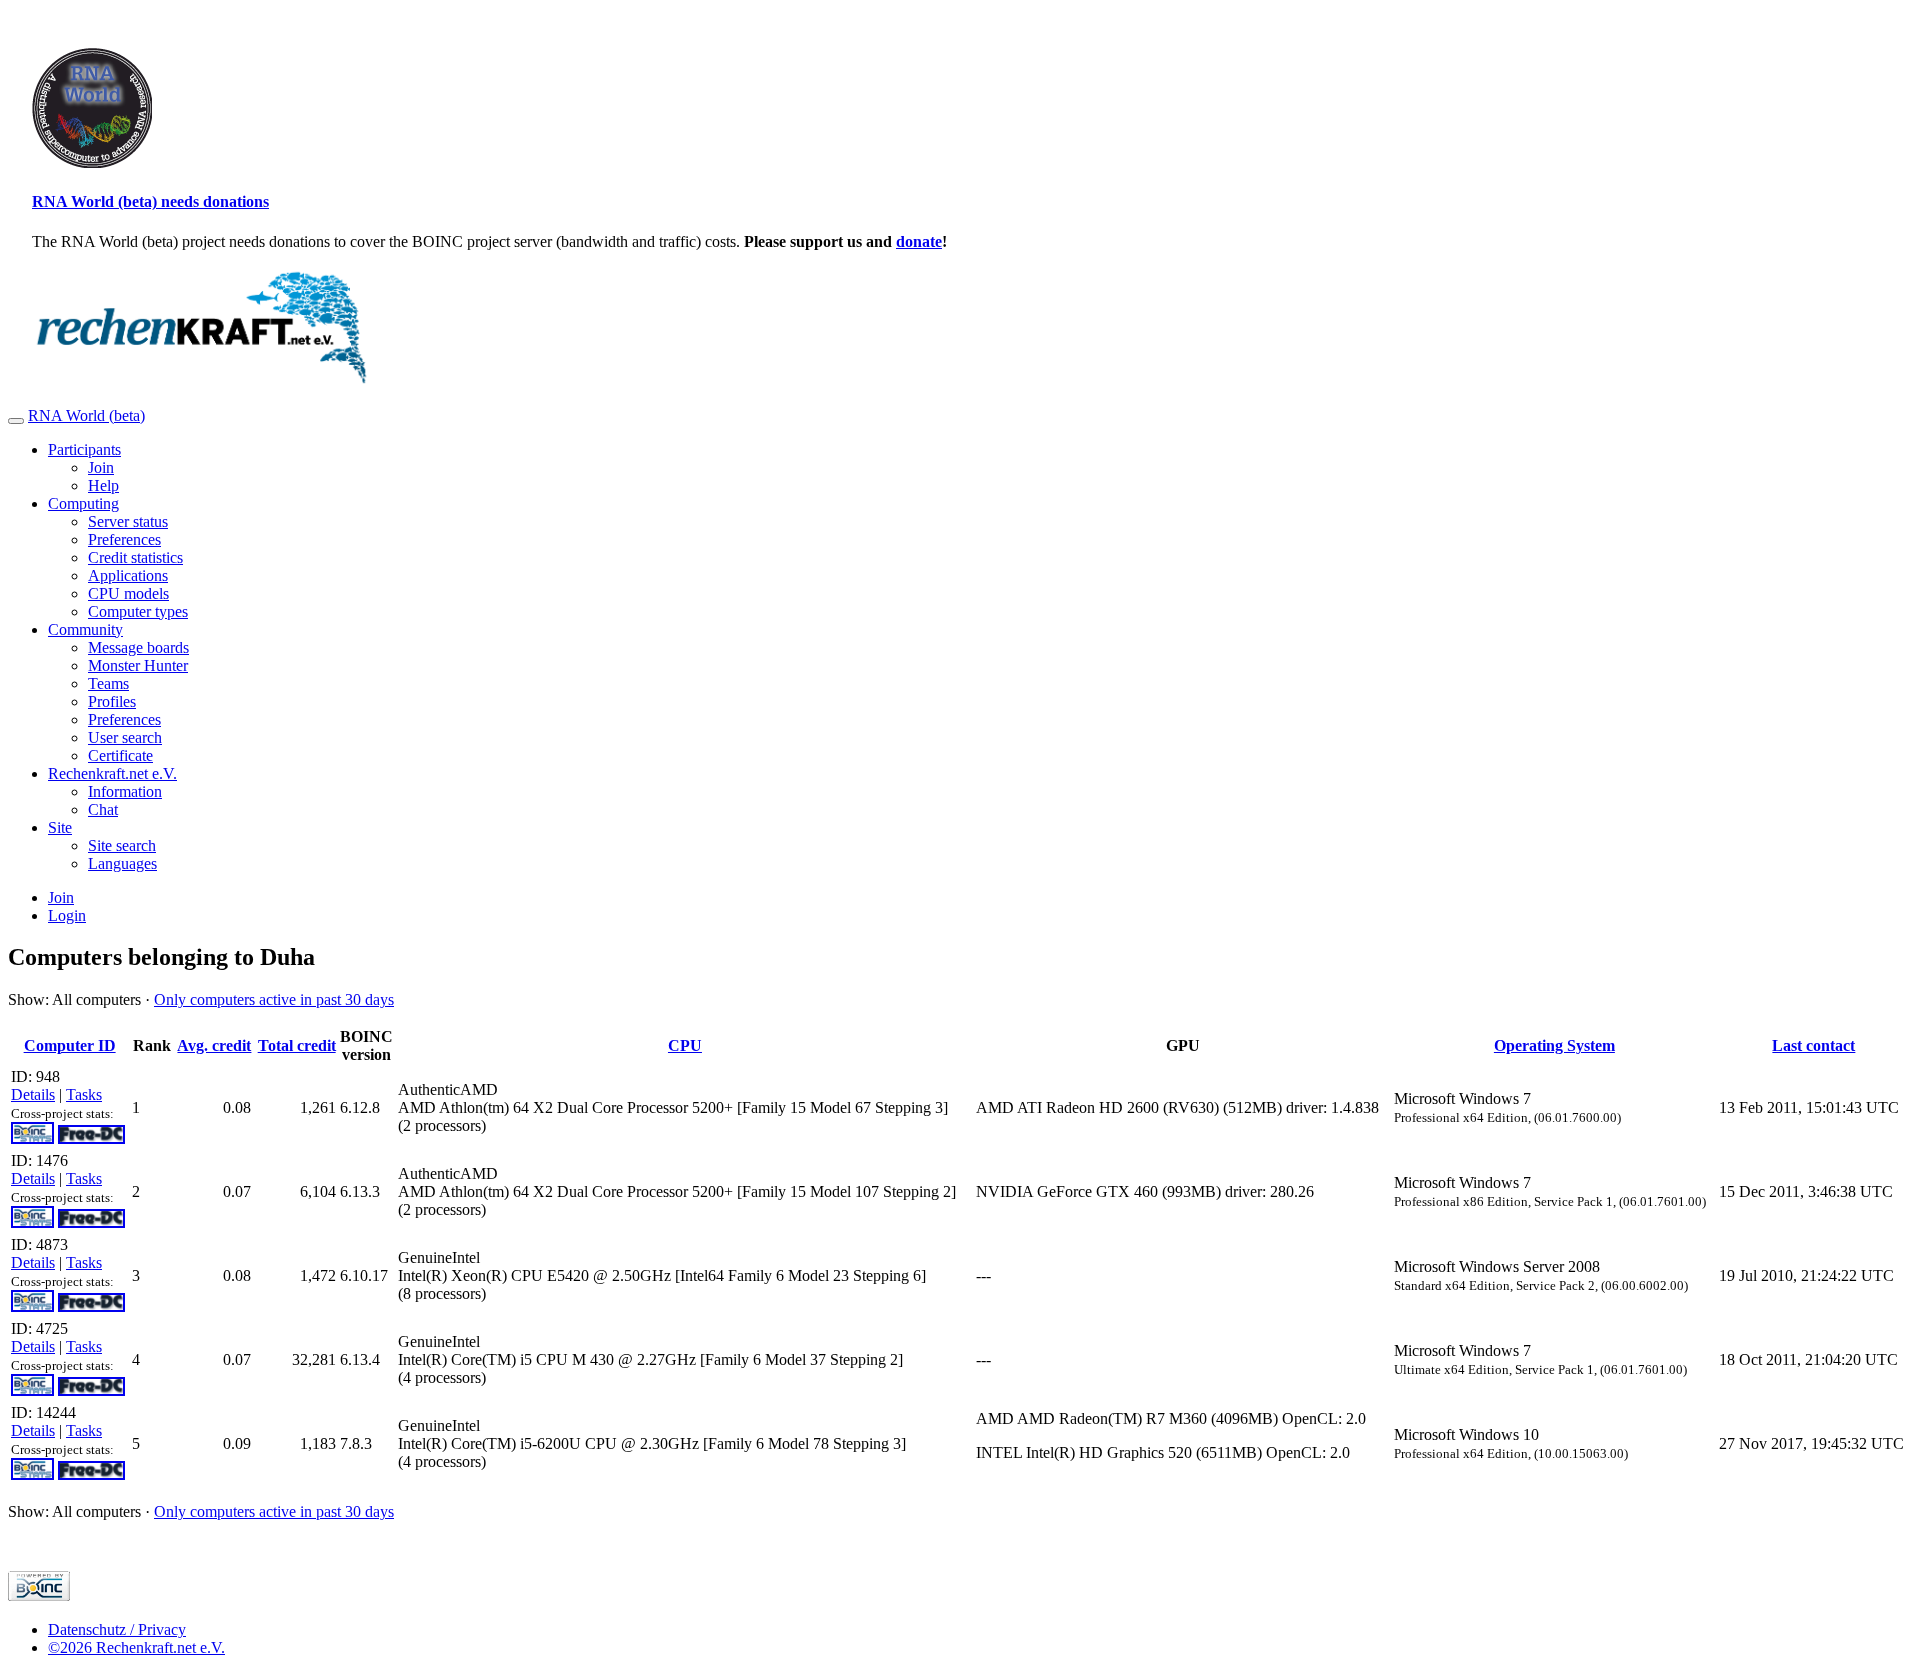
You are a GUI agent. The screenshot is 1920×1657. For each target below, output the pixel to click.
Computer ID (70, 1045)
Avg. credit (214, 1045)
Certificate (120, 755)
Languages (122, 863)
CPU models (128, 593)
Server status (128, 521)
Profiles (112, 701)
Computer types (138, 611)
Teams (108, 683)
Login (67, 915)
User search (125, 737)
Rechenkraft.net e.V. (112, 773)
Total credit (297, 1045)
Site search (122, 845)
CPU (685, 1045)
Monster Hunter (138, 665)
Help (103, 485)
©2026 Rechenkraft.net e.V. (136, 1647)
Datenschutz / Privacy (117, 1629)
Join (101, 467)
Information (125, 791)
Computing (83, 503)
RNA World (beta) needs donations (150, 201)
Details (33, 1094)
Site (60, 827)
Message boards (138, 647)
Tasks (84, 1094)
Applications (128, 575)
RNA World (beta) (86, 415)
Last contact (1813, 1045)
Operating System (1554, 1045)
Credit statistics (135, 557)
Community (85, 629)
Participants (84, 449)
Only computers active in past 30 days (274, 999)
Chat (103, 809)
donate (919, 241)
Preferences (124, 539)
